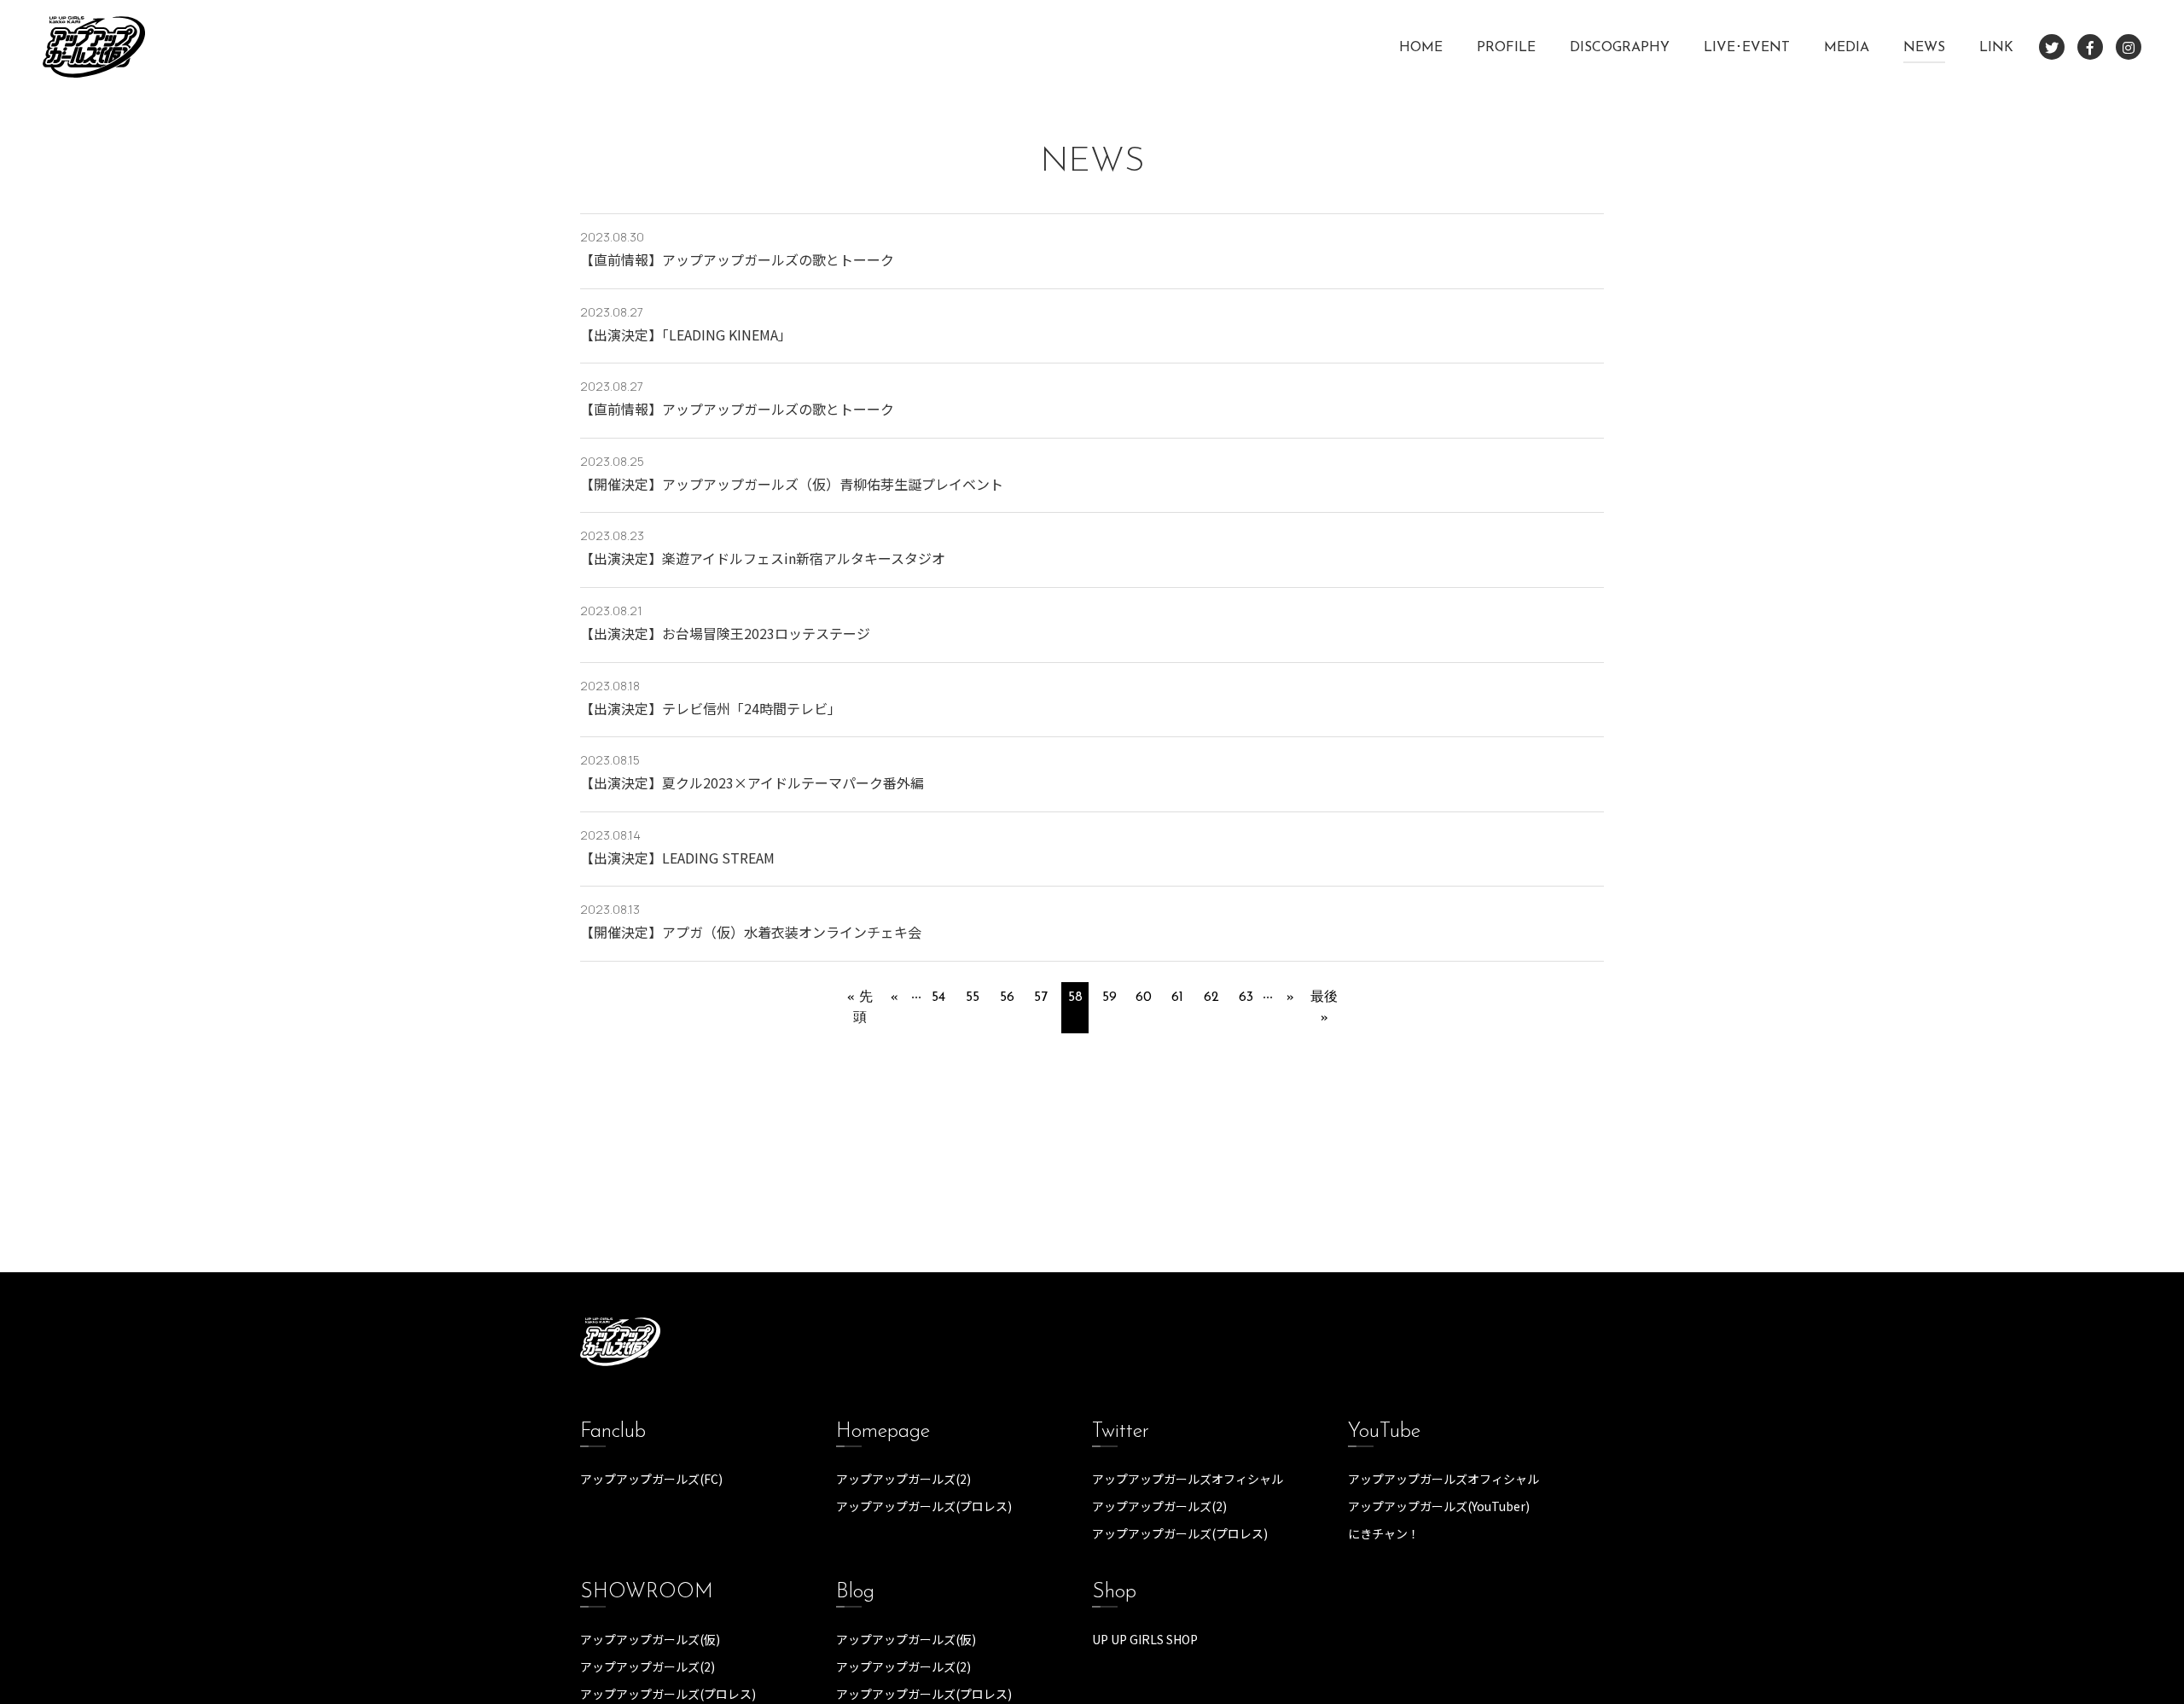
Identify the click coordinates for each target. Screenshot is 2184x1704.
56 (1007, 997)
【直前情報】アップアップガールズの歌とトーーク (737, 259)
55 (973, 997)
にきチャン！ (1384, 1533)
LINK (1996, 48)
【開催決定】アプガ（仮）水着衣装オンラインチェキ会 (751, 932)
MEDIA (1847, 48)
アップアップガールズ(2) (903, 1479)
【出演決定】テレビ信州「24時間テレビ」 (711, 708)
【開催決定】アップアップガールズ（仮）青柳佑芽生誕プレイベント (792, 484)
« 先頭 (860, 1008)
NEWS (1924, 48)
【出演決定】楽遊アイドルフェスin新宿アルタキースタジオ (763, 558)
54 (938, 997)
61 (1177, 997)
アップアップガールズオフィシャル (1188, 1479)
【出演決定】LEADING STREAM (677, 858)
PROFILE (1506, 48)
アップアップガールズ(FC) (651, 1479)
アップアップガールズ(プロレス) (924, 1506)
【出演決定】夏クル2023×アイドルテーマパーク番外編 (752, 782)
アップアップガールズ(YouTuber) (1439, 1506)
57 (1041, 997)
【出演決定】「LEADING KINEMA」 (686, 334)
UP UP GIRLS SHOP (1145, 1639)
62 (1211, 997)
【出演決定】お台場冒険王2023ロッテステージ (725, 633)
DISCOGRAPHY (1620, 48)
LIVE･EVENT (1747, 48)
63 (1246, 997)
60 (1144, 997)
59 (1109, 997)
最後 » (1324, 1008)
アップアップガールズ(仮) (650, 1639)
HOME (1421, 48)
